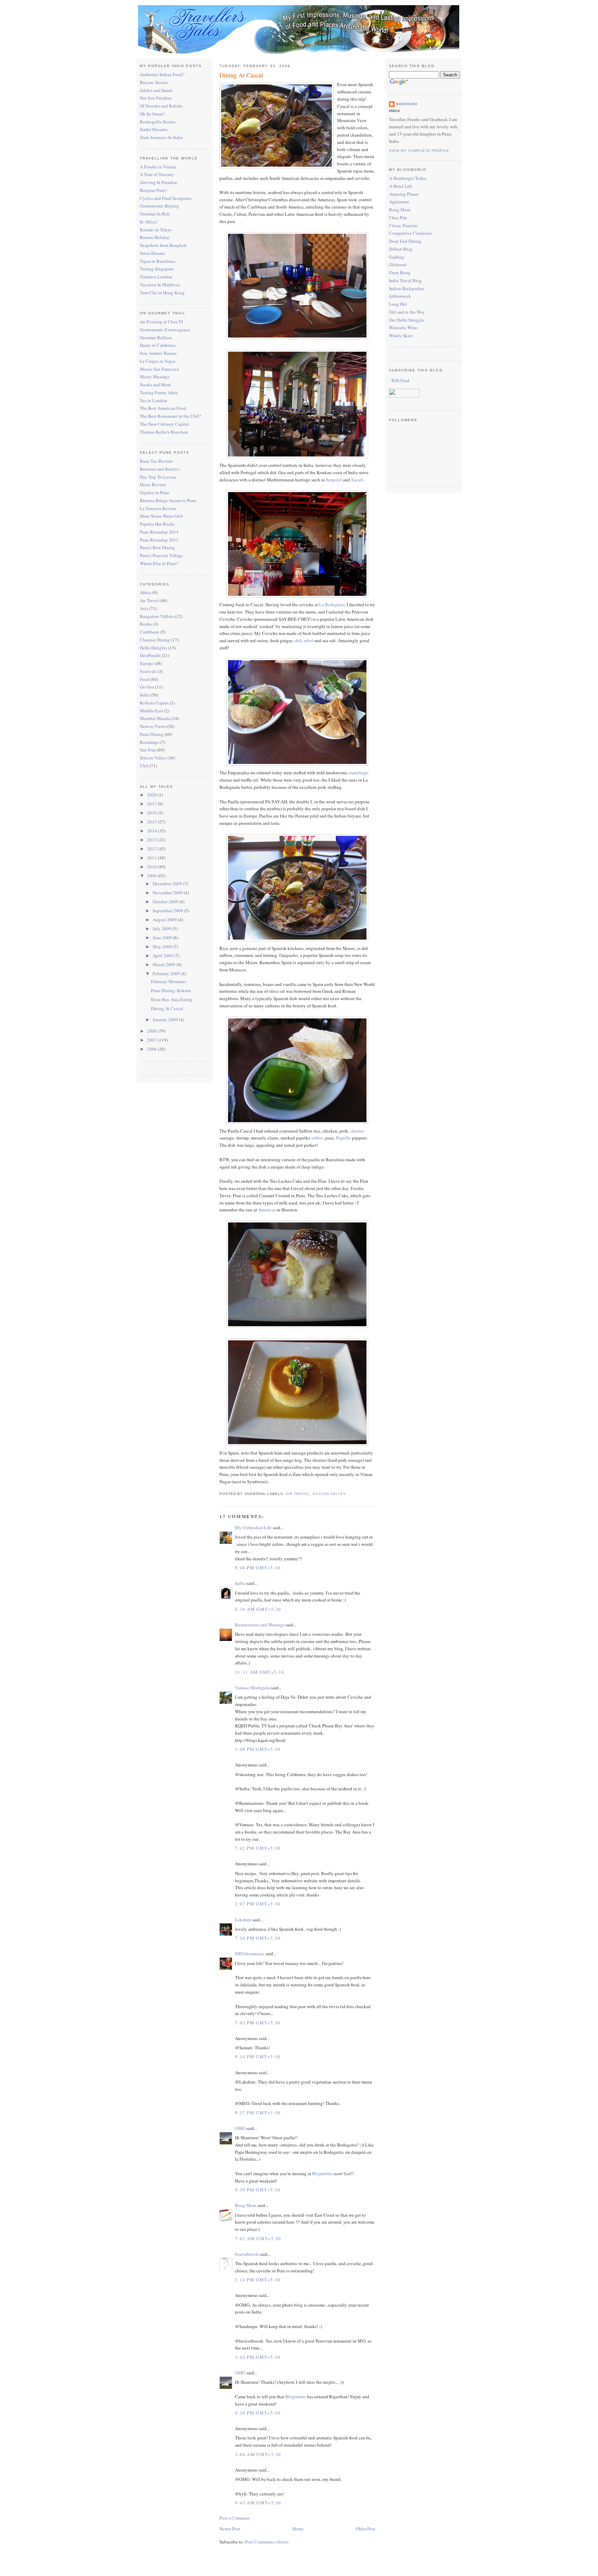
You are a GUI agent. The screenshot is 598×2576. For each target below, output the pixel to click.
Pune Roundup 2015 (159, 540)
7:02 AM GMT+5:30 (258, 2238)
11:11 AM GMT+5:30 (260, 1672)
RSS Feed (400, 380)
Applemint (399, 202)
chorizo (357, 1131)
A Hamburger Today (408, 178)
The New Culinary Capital (164, 424)
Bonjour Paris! (153, 190)
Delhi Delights (153, 648)
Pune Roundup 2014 (159, 532)
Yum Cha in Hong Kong (162, 293)
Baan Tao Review (156, 461)
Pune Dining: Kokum (171, 990)
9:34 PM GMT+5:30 (258, 2057)
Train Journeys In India (161, 137)
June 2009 (163, 938)
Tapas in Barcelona (158, 261)
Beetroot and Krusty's (160, 469)
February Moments (169, 981)
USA (144, 766)
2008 (152, 1031)
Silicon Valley (153, 758)
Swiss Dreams (152, 253)
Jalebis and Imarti (156, 90)
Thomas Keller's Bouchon (164, 432)
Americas (267, 1210)
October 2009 (166, 902)
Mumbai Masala (155, 718)
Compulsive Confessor (410, 233)
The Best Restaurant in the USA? (170, 416)
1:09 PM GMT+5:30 (258, 1749)
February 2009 (167, 973)
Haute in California (158, 345)
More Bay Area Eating (172, 999)
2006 (152, 1049)
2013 (152, 840)
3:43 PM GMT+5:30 (258, 2357)
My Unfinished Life (253, 1527)
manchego (359, 773)
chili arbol (303, 640)
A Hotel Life (401, 186)
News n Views (153, 726)
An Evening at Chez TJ (161, 322)
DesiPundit (150, 655)
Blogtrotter (323, 2173)
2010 (152, 867)
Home (298, 2529)
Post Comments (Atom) (267, 2542)
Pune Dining (152, 734)
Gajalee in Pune (155, 492)
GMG (240, 2128)
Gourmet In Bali (155, 214)
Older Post (365, 2529)
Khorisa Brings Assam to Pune (168, 500)
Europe (147, 663)
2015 (152, 822)
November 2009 (168, 893)
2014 (152, 831)
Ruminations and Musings (260, 1625)
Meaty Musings (155, 377)
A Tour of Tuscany (157, 174)
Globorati (398, 265)
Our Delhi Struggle (407, 320)
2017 (152, 804)
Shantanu (407, 104)
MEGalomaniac (250, 1954)
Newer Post (230, 2529)
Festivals (148, 671)
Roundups (149, 742)
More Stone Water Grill (161, 516)
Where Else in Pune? (159, 563)
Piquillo (343, 1138)
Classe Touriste (403, 225)
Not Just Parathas (156, 98)
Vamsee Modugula (252, 1688)
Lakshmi (243, 1920)
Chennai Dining (155, 640)
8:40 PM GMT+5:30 (258, 1568)
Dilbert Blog (401, 249)
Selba (240, 1583)
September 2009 (168, 911)
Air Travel (149, 600)
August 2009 (165, 920)
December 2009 (168, 884)
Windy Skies (401, 335)
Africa (146, 592)
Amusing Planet (404, 194)
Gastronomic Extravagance (165, 330)
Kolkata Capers (154, 703)
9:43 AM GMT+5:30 (258, 2503)
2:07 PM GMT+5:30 (258, 1904)
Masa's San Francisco (160, 369)
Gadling (397, 257)
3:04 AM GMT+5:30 (258, 2454)
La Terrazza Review (158, 508)
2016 (152, 813)
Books (146, 624)
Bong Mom (246, 2205)
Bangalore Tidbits (157, 616)
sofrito (317, 1138)
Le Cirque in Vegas (158, 361)
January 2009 (166, 1019)
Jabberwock (400, 296)
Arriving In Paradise (158, 182)
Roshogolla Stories (158, 122)
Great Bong (400, 273)
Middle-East (151, 711)
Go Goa (147, 687)
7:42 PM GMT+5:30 (258, 1848)
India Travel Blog (405, 280)
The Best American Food (163, 408)
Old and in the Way (407, 312)
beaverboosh (247, 2254)
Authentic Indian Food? (162, 74)
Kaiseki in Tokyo (156, 230)
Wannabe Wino (403, 327)
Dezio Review (153, 484)
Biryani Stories (154, 82)
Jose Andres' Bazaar (158, 353)
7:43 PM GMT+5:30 (258, 2023)
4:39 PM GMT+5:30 (258, 2413)
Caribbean (149, 632)
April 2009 (163, 955)
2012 (152, 849)
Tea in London (153, 400)
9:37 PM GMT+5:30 (258, 2113)
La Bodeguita (332, 604)
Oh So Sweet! (152, 114)
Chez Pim (398, 218)
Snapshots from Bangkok (163, 245)
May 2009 (163, 947)
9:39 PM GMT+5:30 (258, 2190)
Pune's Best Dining (157, 547)
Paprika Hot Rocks (157, 524)
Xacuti (357, 480)
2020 (152, 795)
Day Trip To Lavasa (158, 477)
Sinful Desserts (154, 129)
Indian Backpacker (407, 288)
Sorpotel (334, 480)
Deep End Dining (405, 241)
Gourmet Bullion (156, 338)
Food (145, 679)
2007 (152, 1040)
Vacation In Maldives (160, 285)
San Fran (148, 750)
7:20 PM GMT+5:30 (258, 1938)
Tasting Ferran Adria (159, 393)
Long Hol (398, 304)
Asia (144, 608)
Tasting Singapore (157, 269)
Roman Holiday (155, 237)
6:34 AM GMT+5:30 (258, 1609)
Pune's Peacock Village (161, 555)
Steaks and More (155, 385)
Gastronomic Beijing (159, 206)
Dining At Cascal (167, 1008)
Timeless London (156, 277)
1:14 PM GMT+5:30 (258, 2280)
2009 (152, 876)
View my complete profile (419, 151)
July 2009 (162, 929)
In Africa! (149, 222)
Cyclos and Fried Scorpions (166, 198)
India (145, 695)
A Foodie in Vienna (158, 167)
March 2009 (165, 964)
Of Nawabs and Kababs (161, 106)
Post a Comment (235, 2518)
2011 (152, 858)
